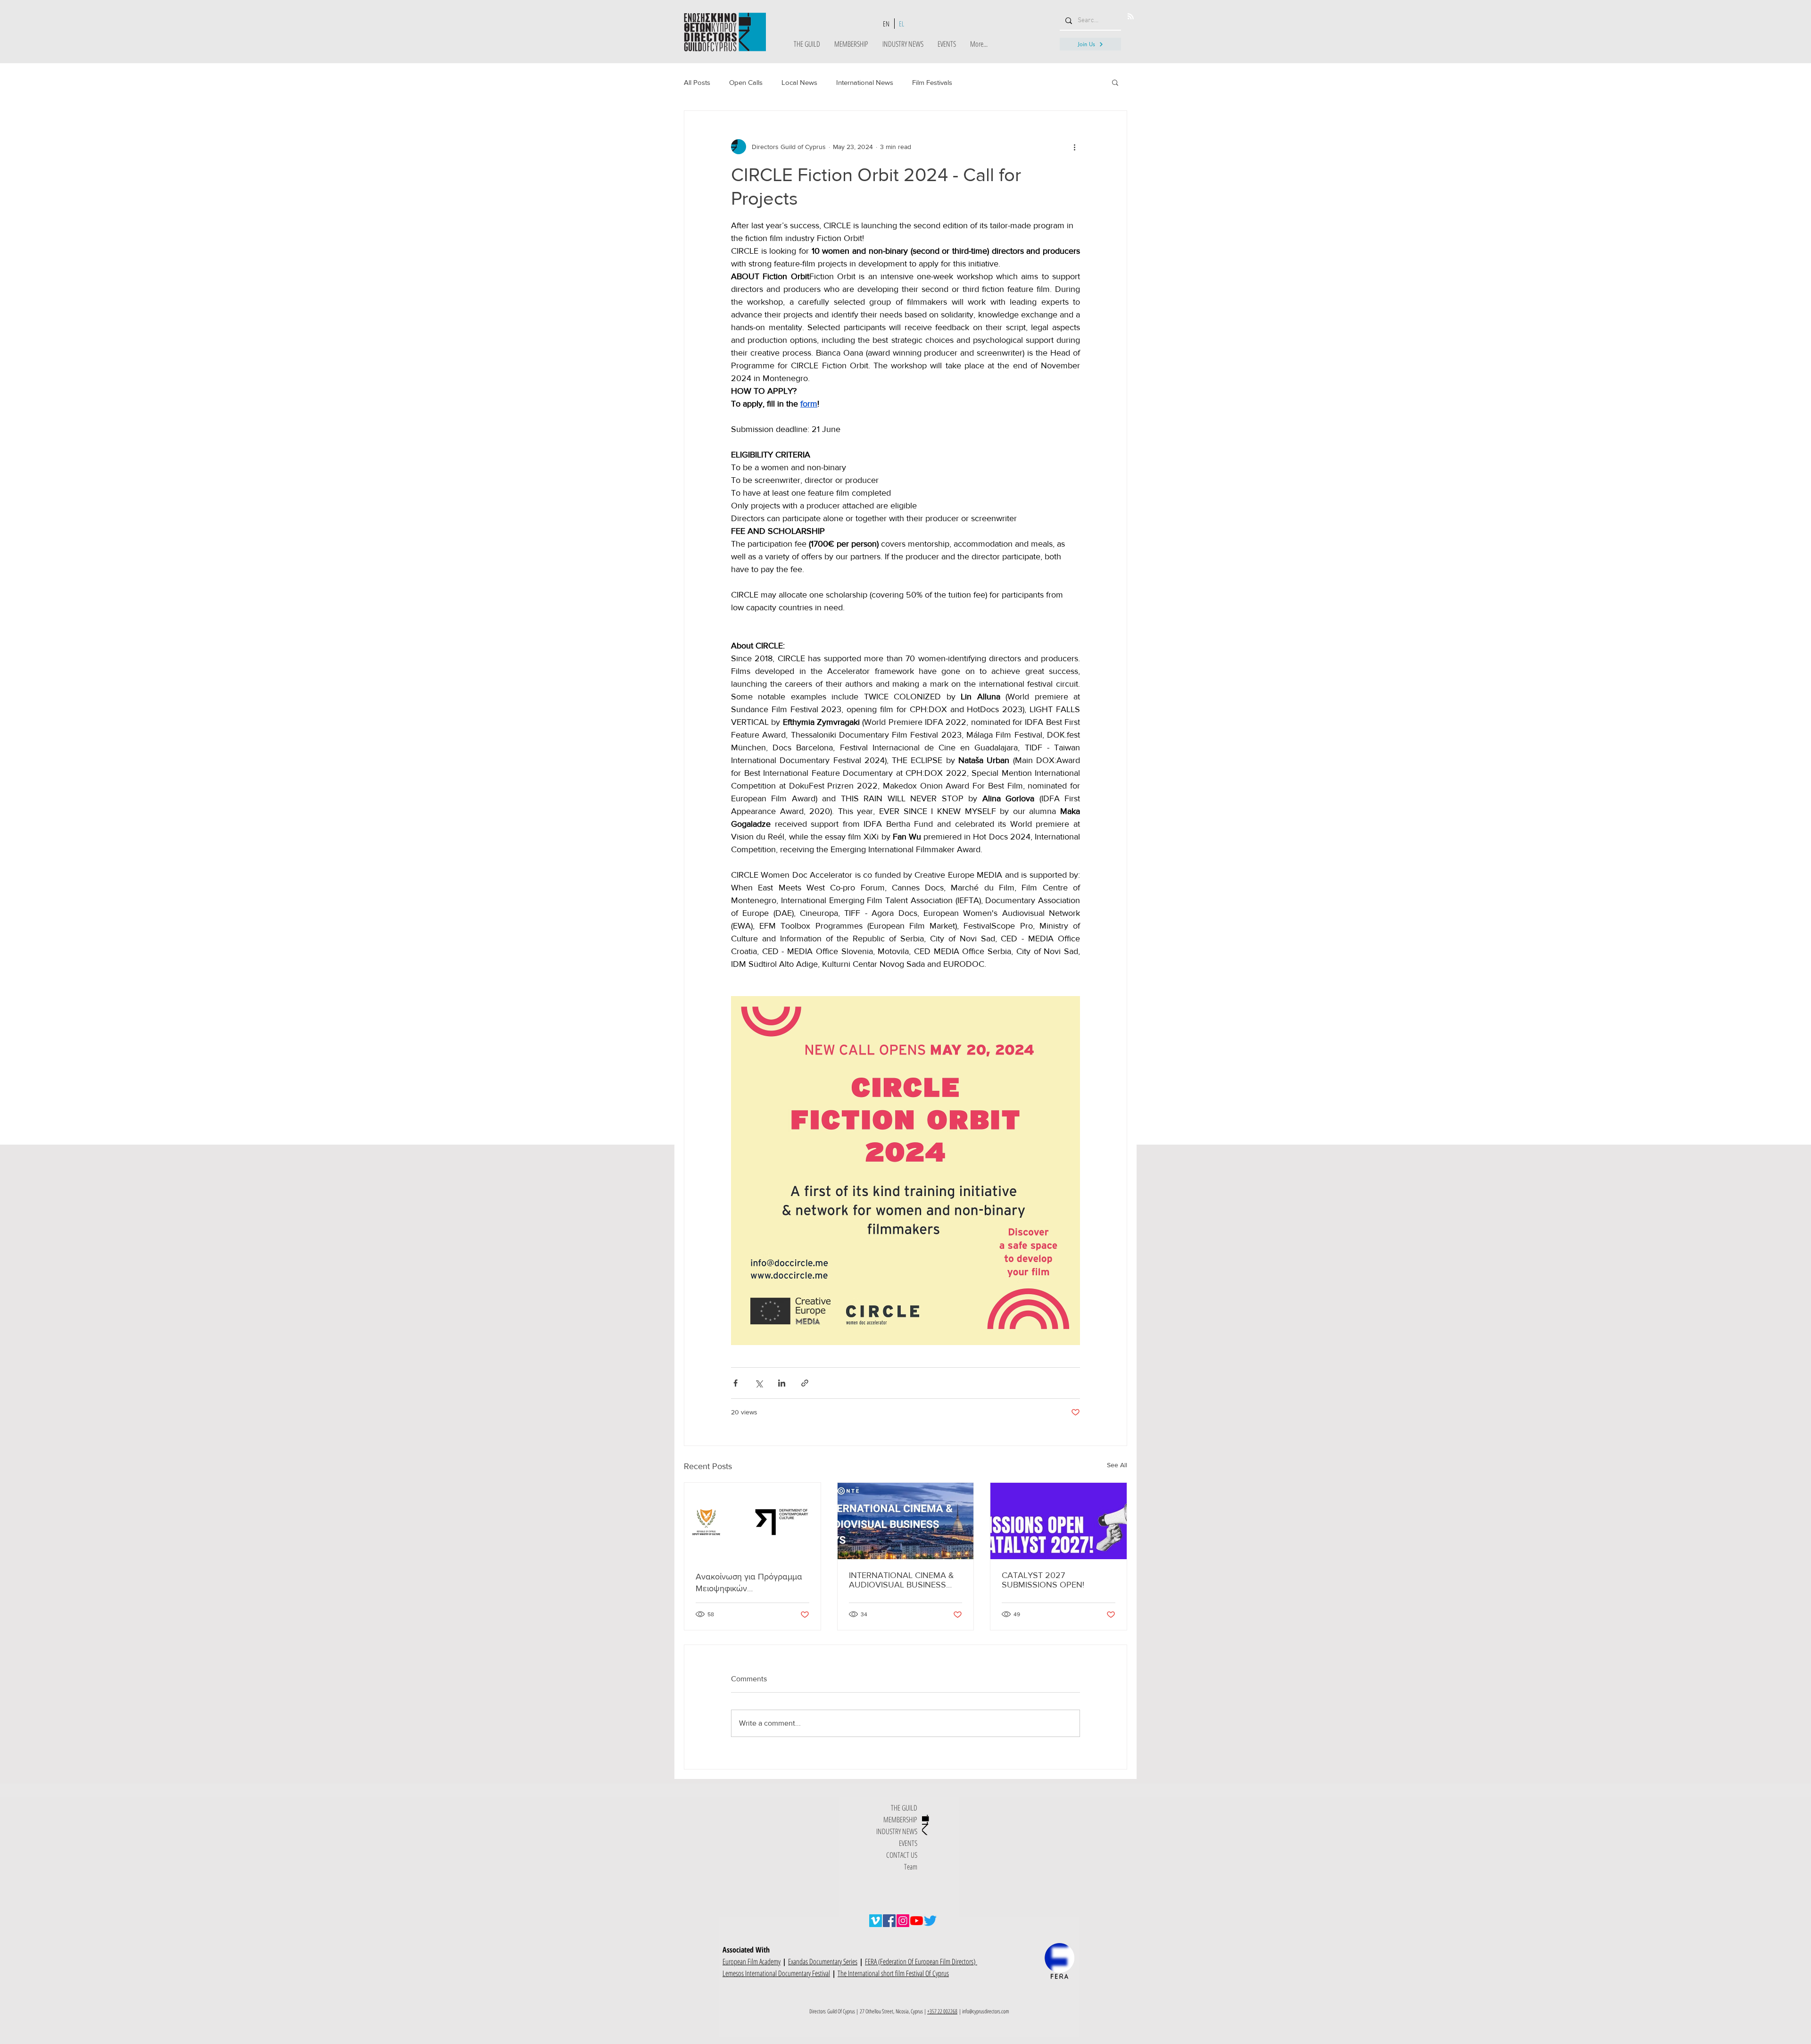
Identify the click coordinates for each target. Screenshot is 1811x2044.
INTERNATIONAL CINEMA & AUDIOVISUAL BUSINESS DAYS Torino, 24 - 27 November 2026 (901, 1580)
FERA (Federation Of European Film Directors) (921, 1961)
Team (911, 1867)
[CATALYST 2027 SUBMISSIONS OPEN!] (1059, 1521)
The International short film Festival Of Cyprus (893, 1973)
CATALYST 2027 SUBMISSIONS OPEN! (1043, 1580)
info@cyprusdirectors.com (986, 2011)
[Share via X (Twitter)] (759, 1383)
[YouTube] (917, 1921)
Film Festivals (932, 82)
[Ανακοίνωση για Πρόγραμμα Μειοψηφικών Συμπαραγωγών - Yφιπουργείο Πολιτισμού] (752, 1521)
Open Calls (746, 82)
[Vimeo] (876, 1921)
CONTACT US (902, 1855)
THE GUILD (904, 1808)
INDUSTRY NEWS (897, 1831)
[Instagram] (903, 1921)
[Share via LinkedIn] (782, 1383)
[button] (1115, 82)
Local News (799, 82)
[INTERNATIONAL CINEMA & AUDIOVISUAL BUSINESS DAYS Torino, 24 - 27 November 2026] (906, 1521)
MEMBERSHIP (900, 1820)
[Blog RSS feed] (1131, 17)
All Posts (697, 82)
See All (1117, 1465)
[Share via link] (805, 1383)
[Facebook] (889, 1921)
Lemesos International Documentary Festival (776, 1973)
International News (865, 82)
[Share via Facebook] (735, 1383)
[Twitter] (930, 1921)
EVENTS (908, 1843)
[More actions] (1074, 147)
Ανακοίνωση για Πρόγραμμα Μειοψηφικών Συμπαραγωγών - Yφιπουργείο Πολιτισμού (749, 1583)
